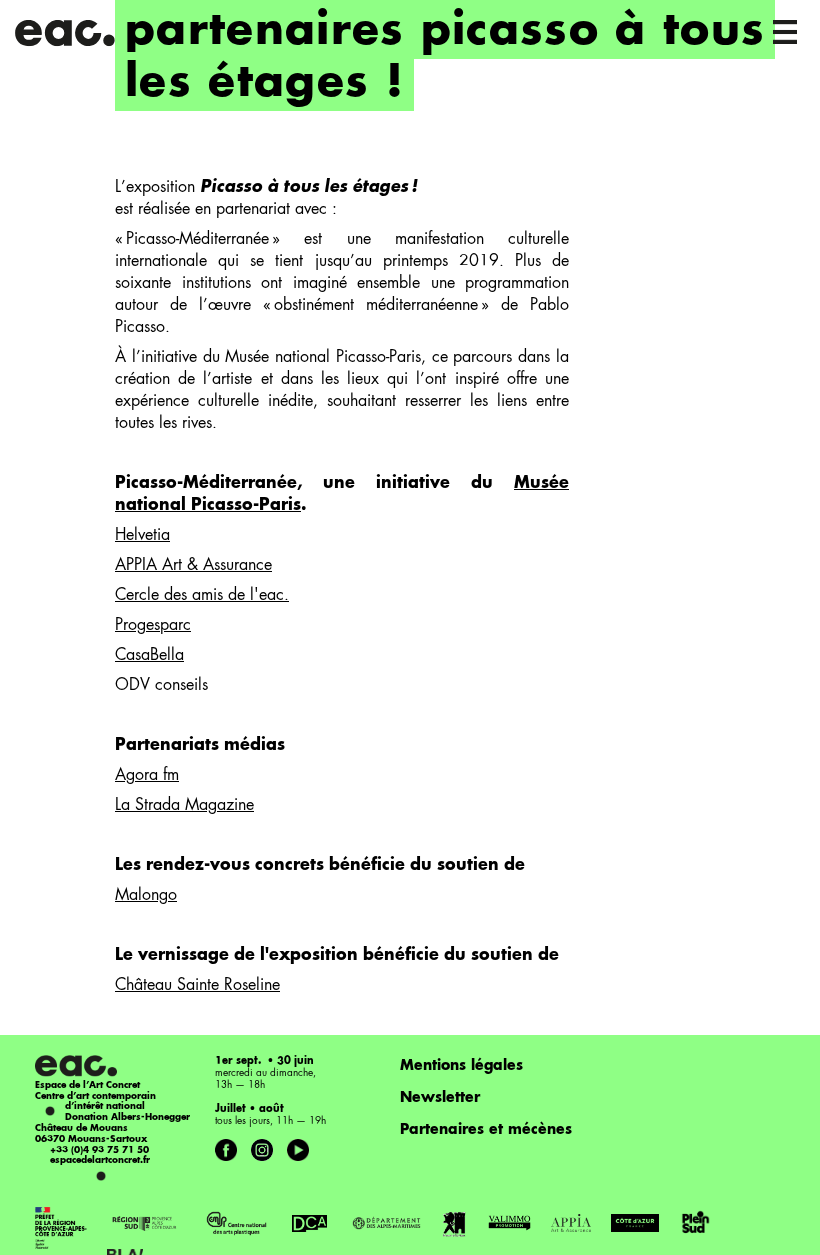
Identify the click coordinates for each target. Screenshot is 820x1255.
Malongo (146, 896)
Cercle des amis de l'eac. (202, 596)
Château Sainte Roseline (197, 986)
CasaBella (149, 656)
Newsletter (440, 1098)
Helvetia (142, 536)
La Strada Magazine (184, 806)
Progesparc (153, 626)
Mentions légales (461, 1066)
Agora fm (147, 776)
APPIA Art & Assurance (193, 566)
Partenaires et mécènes (486, 1130)
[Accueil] (66, 30)
